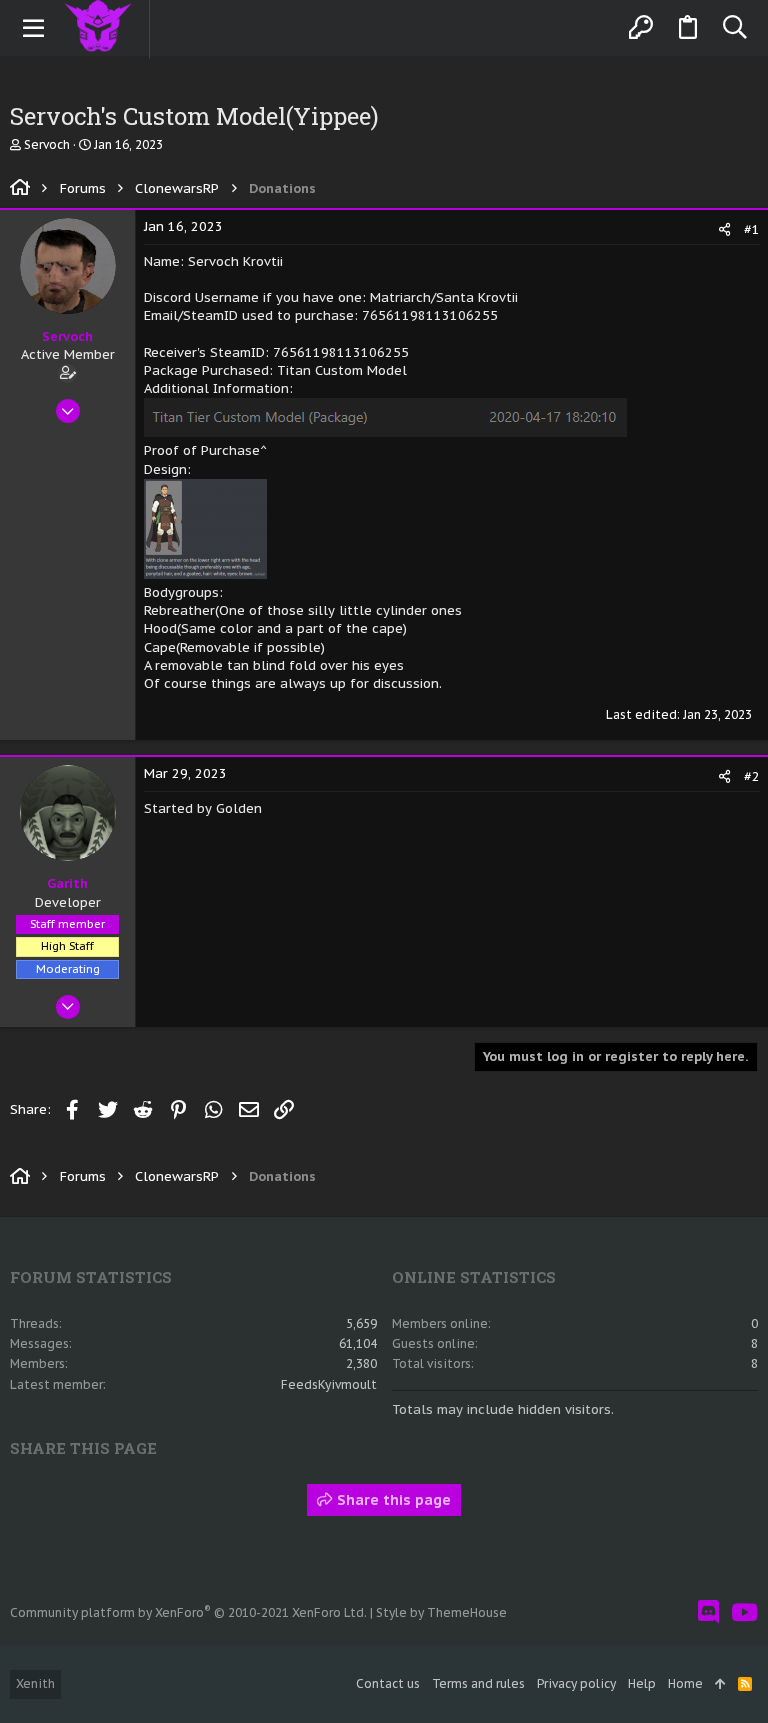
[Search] (734, 28)
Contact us (388, 1683)
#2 (752, 776)
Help (642, 1683)
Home (685, 1683)
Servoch (47, 144)
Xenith (35, 1683)
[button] (34, 28)
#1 (752, 229)
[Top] (720, 1684)
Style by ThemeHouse (441, 1612)
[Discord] (708, 1612)
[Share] (724, 229)
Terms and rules (478, 1683)
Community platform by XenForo (188, 1612)
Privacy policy (576, 1683)
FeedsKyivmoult (329, 1384)
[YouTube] (744, 1612)
